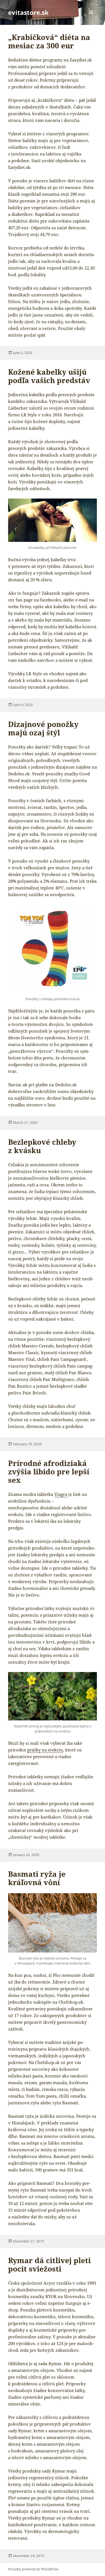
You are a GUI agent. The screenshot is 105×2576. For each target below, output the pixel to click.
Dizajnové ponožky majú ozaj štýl (43, 728)
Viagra (61, 1494)
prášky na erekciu (45, 1750)
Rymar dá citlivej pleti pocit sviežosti (49, 2265)
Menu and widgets (91, 18)
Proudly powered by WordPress (33, 2569)
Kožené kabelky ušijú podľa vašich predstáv (49, 376)
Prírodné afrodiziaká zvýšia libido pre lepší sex (49, 1472)
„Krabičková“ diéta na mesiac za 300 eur (49, 41)
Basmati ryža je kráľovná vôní (37, 1878)
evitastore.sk (28, 12)
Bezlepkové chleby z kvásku (42, 1146)
